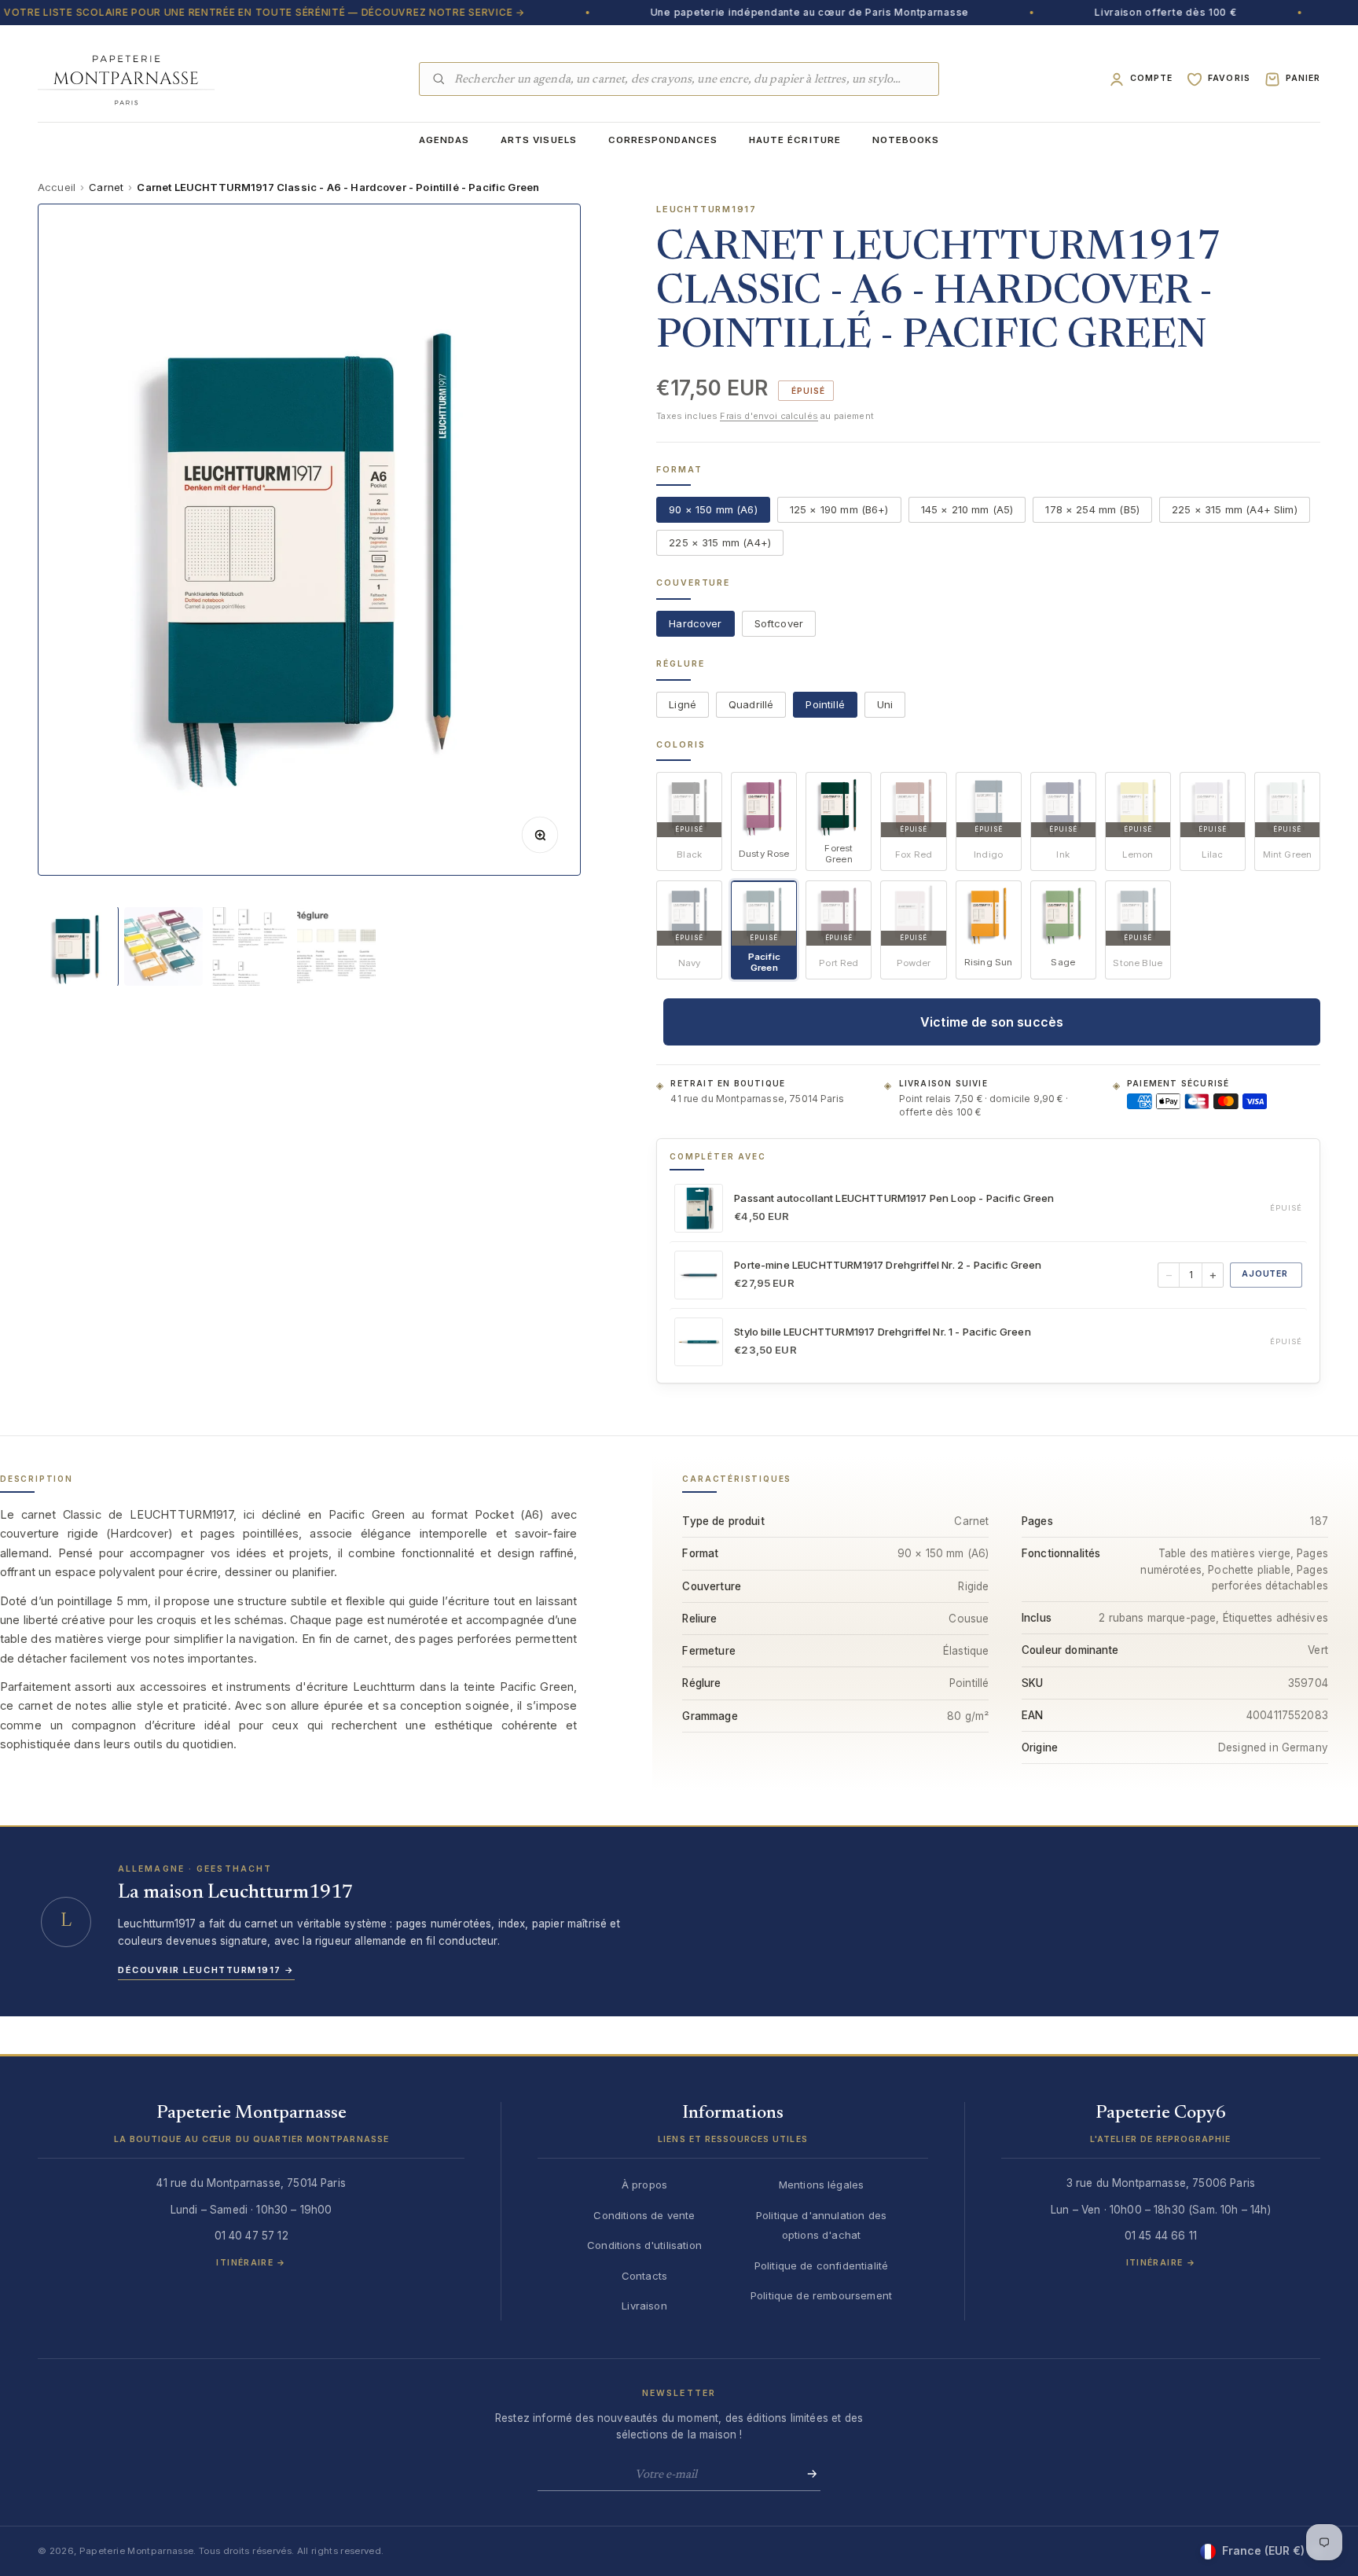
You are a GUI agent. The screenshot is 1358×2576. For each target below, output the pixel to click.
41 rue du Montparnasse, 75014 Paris (757, 1099)
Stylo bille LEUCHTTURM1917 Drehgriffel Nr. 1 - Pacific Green (883, 1332)
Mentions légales (822, 2185)
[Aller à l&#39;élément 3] (250, 946)
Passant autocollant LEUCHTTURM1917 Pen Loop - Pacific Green (894, 1198)
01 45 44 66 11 (1161, 2236)
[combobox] (690, 79)
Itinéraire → (251, 2263)
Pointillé (825, 704)
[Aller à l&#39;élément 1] (77, 946)
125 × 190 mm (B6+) (839, 510)
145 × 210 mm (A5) (967, 510)
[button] (251, 2130)
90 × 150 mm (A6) (713, 510)
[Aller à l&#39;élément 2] (163, 946)
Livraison (644, 2306)
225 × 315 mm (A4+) (720, 543)
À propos (644, 2185)
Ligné (683, 704)
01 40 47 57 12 (251, 2236)
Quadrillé (751, 704)
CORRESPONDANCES (663, 140)
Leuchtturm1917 (707, 209)
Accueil (57, 187)
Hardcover (695, 623)
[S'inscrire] (807, 2474)
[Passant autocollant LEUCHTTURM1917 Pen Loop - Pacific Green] (699, 1208)
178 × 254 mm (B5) (1092, 510)
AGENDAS (444, 140)
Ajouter (1265, 1275)
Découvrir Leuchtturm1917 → (206, 1970)
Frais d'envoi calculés (769, 417)
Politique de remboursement (821, 2295)
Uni (885, 704)
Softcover (779, 623)
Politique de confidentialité (821, 2265)
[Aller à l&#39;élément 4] (336, 946)
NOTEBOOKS (906, 140)
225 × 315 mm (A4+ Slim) (1235, 510)
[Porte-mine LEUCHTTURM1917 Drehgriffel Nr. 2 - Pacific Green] (699, 1275)
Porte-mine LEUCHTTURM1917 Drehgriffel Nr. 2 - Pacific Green (888, 1265)
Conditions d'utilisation (644, 2245)
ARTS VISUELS (538, 140)
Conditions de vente (644, 2215)
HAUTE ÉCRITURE (795, 140)
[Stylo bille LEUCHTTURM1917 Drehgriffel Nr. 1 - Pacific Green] (699, 1342)
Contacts (644, 2276)
